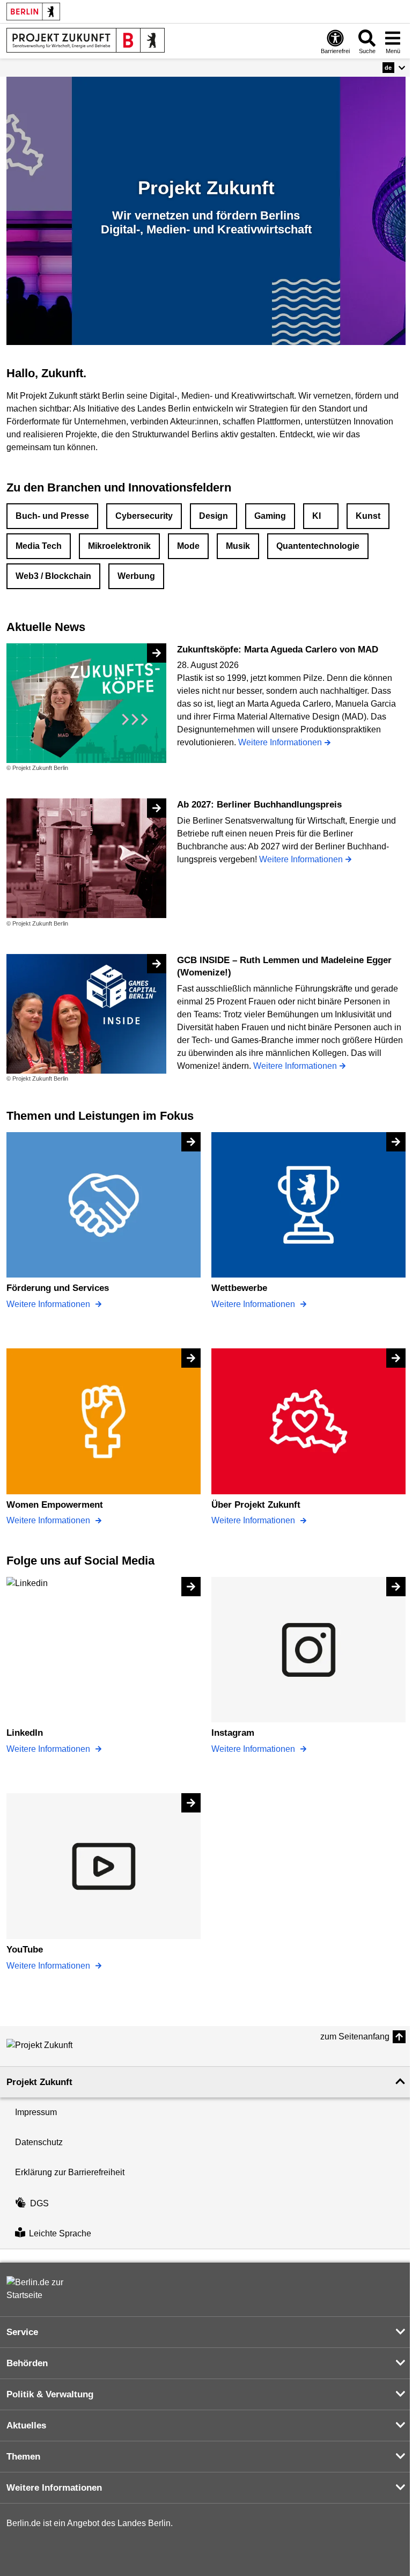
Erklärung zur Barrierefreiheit (70, 2172)
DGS (39, 2203)
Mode (188, 546)
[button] (394, 68)
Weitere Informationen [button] (54, 2488)
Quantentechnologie (318, 546)
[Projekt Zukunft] (55, 2045)
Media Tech (39, 546)
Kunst (368, 516)
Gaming (270, 516)
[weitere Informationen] (86, 40)
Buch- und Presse (52, 516)
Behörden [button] (27, 2363)
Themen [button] (23, 2457)
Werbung (136, 576)
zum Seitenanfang (355, 2036)
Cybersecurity (144, 516)
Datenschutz (39, 2142)
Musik (238, 546)
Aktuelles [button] (26, 2425)
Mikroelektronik (119, 546)
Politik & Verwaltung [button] (50, 2394)
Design (214, 516)
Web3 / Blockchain (53, 576)
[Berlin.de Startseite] (33, 12)
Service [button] (22, 2332)
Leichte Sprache (60, 2233)
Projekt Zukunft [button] (39, 2082)
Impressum (36, 2112)
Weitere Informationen (49, 1304)
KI (317, 516)
